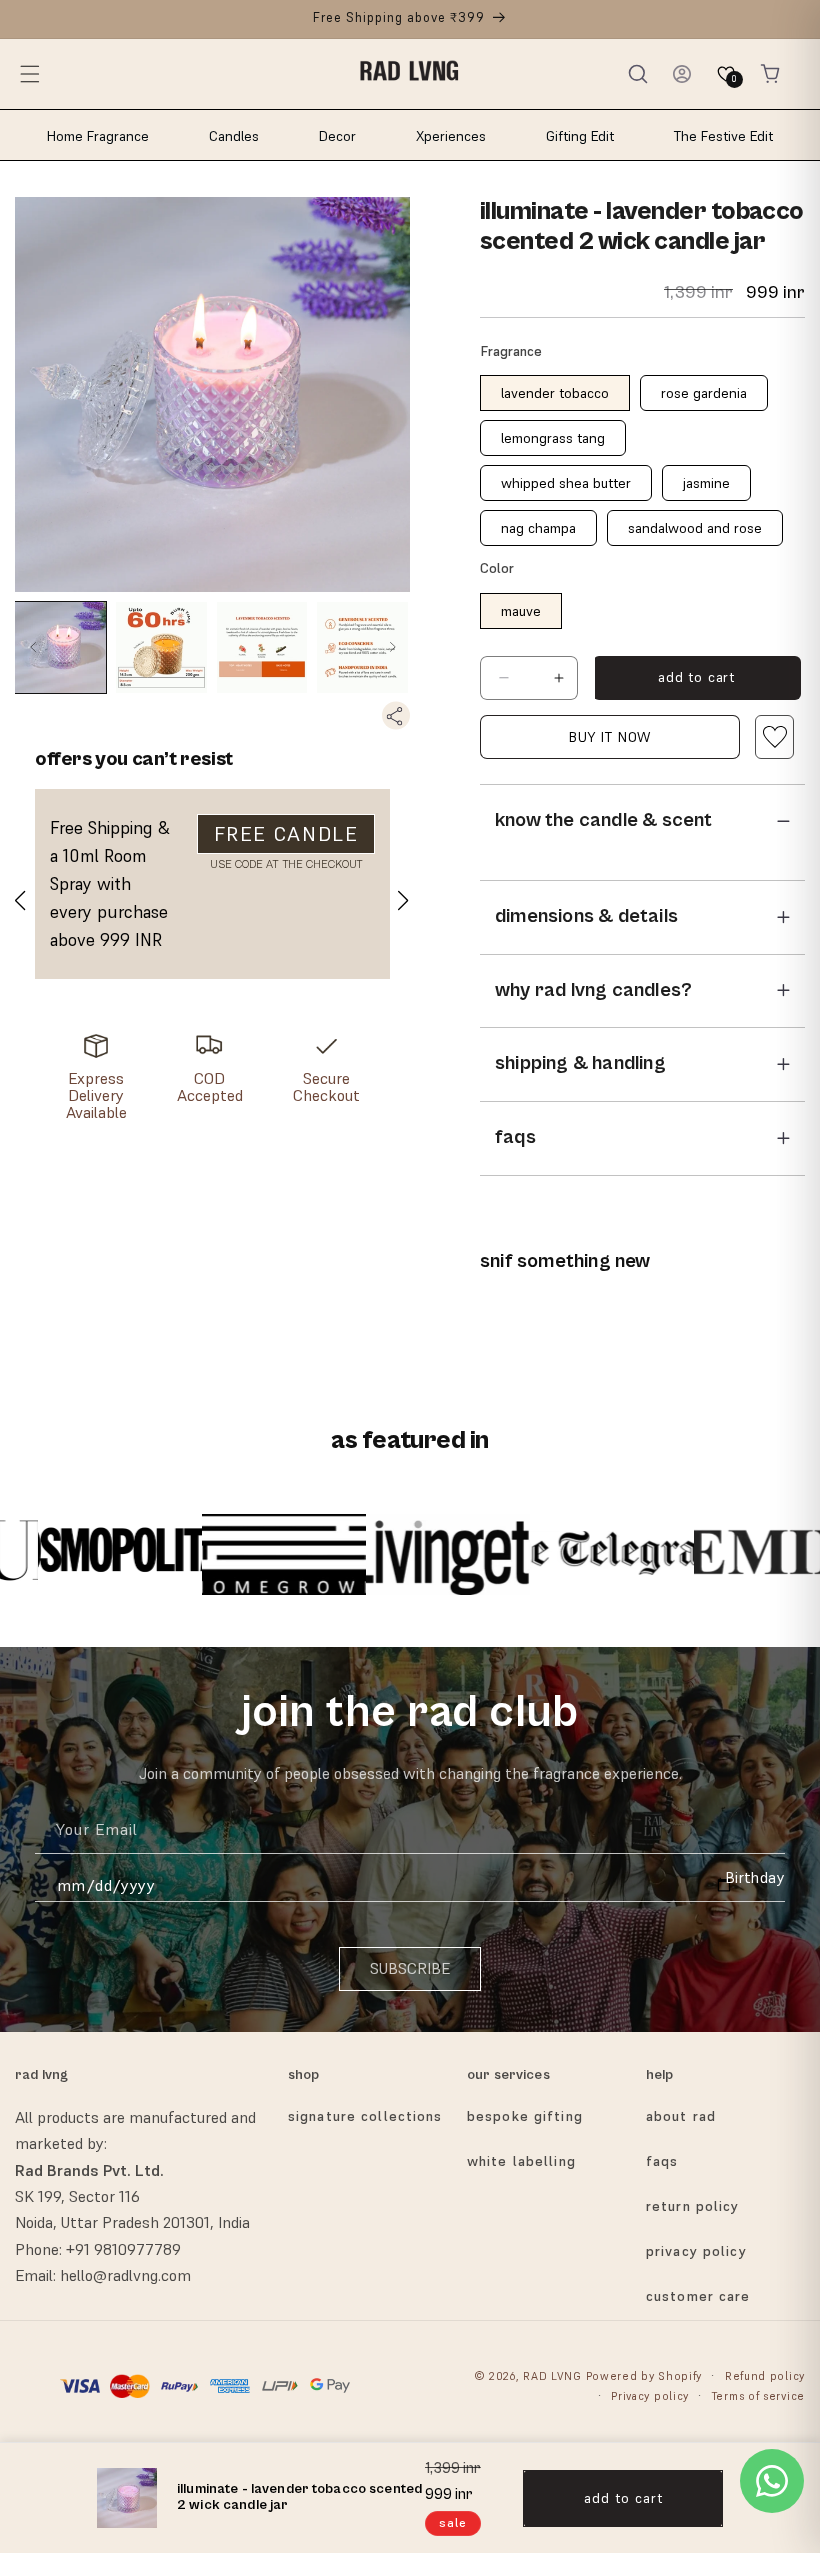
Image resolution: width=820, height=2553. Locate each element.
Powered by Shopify (644, 2376)
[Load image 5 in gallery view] (362, 647)
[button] (30, 74)
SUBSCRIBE (410, 1968)
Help (660, 2075)
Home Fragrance (98, 136)
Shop (304, 2075)
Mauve (521, 611)
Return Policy (693, 2206)
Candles (234, 136)
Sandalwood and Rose (695, 528)
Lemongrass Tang (553, 438)
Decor (337, 136)
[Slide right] (392, 647)
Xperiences (451, 136)
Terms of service (758, 2396)
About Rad (681, 2116)
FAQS (662, 2161)
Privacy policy (650, 2396)
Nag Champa (538, 528)
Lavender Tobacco (555, 393)
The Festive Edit (723, 136)
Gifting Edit (580, 136)
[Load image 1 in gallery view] (60, 647)
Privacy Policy (696, 2251)
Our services (508, 2075)
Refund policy (765, 2376)
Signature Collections (365, 2116)
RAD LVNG (552, 2376)
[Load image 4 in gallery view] (262, 647)
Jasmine (706, 483)
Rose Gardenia (704, 393)
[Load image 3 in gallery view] (161, 647)
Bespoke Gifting (525, 2116)
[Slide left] (32, 647)
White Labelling (521, 2161)
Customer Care (698, 2296)
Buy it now (610, 737)
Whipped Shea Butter (566, 483)
